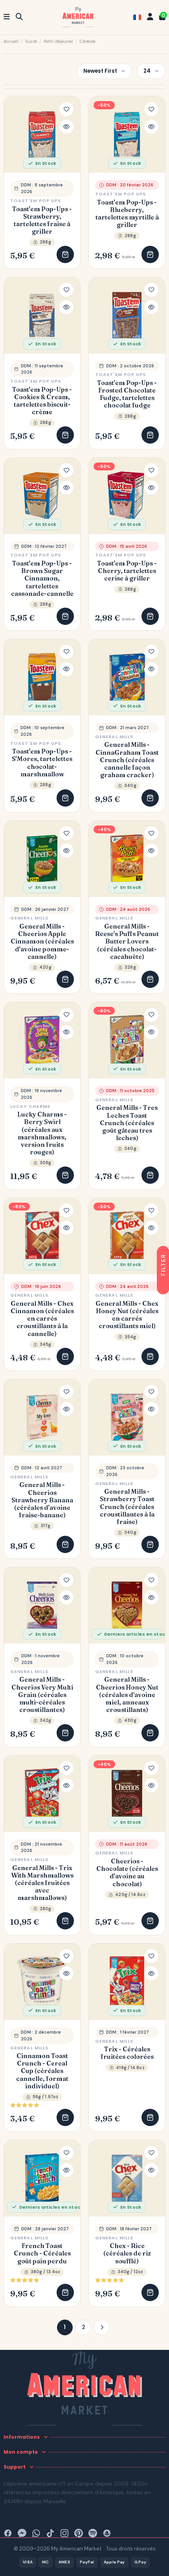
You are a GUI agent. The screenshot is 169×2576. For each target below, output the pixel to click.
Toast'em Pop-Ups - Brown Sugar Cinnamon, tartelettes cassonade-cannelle (42, 579)
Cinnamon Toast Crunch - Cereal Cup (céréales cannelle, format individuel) (42, 2071)
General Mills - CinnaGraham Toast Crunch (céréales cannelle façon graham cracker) (127, 760)
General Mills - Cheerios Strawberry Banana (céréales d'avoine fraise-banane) (42, 1500)
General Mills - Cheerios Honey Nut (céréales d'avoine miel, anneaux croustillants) (127, 1695)
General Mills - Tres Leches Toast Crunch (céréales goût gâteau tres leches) (127, 1123)
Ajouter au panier (65, 254)
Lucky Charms (30, 1106)
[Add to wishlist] (66, 109)
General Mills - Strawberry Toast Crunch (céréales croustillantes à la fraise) (127, 1507)
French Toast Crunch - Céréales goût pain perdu (42, 2253)
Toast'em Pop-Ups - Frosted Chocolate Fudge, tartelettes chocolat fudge (127, 394)
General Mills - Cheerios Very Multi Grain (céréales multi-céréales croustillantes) (42, 1695)
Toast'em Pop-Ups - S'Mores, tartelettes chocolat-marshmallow (42, 763)
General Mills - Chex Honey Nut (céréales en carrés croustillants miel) (127, 1315)
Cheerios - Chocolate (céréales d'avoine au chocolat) (127, 1873)
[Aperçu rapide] (66, 127)
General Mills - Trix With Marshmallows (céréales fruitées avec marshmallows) (42, 1883)
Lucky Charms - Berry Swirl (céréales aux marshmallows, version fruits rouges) (42, 1133)
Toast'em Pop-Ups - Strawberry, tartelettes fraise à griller (42, 220)
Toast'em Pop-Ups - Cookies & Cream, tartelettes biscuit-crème (42, 401)
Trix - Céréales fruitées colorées (127, 2053)
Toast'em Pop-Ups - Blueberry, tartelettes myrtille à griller (127, 214)
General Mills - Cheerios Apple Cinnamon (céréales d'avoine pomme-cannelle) (42, 942)
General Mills (114, 737)
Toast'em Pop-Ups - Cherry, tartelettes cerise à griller (127, 571)
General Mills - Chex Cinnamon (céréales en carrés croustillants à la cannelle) (42, 1319)
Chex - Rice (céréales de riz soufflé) (127, 2253)
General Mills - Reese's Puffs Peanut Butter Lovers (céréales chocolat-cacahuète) (127, 942)
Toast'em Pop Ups (36, 201)
